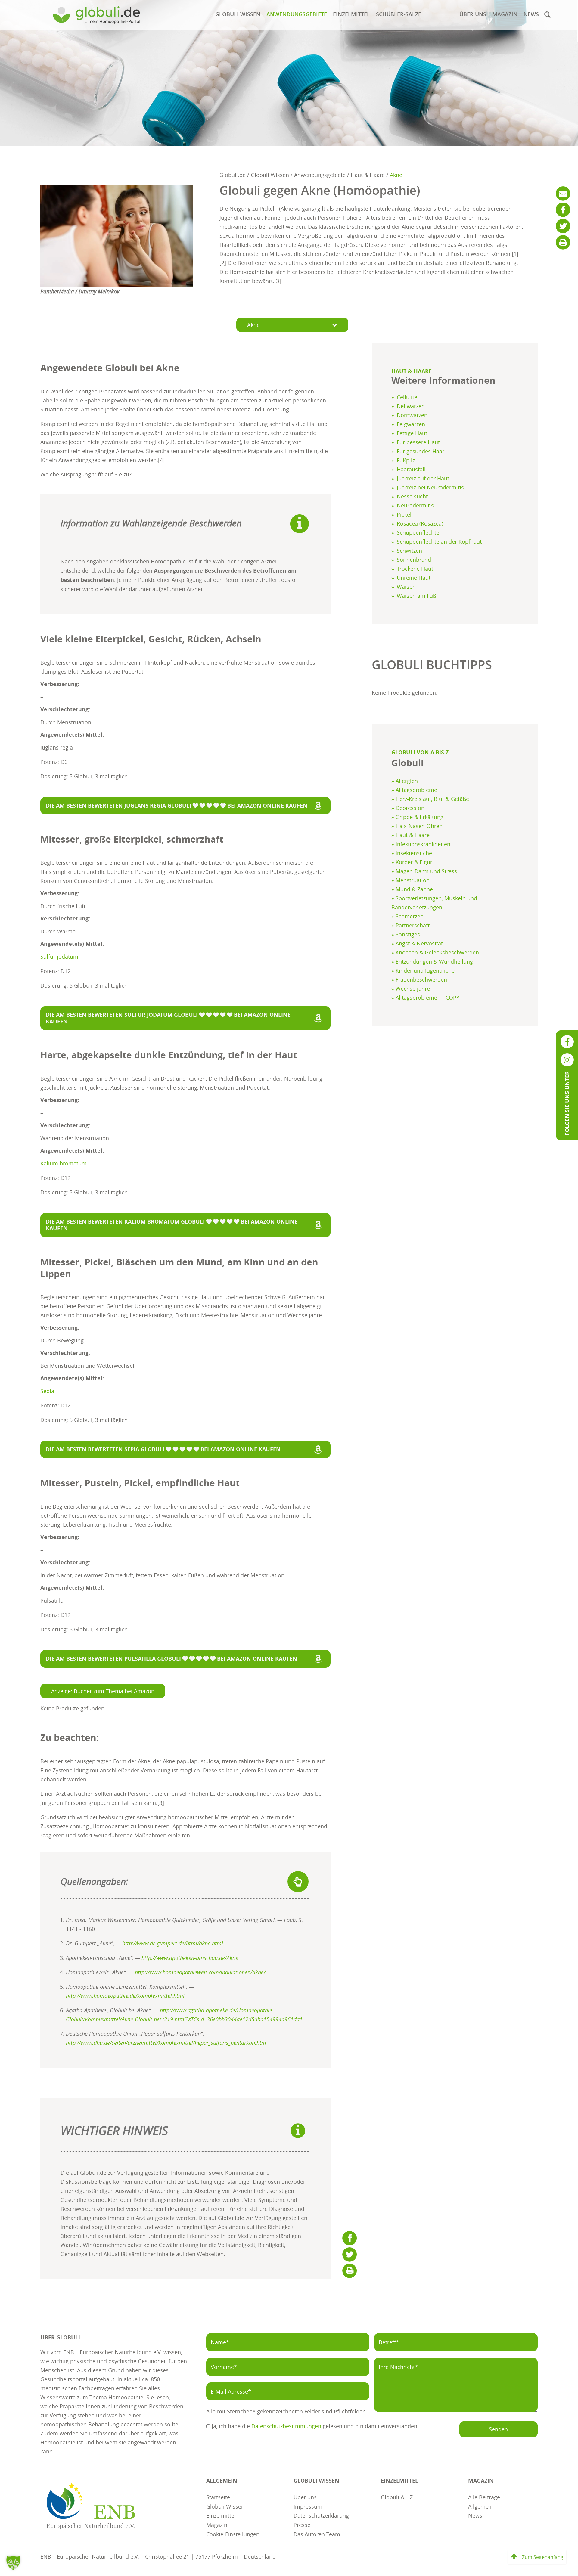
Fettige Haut (412, 433)
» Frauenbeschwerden (419, 979)
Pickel (404, 514)
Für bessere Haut (418, 442)
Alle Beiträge (484, 2497)
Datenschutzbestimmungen (286, 2426)
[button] (547, 14)
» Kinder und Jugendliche (423, 970)
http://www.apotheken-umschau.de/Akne (190, 1958)
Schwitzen (409, 551)
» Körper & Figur (412, 862)
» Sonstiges (406, 934)
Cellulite (407, 397)
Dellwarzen (411, 406)
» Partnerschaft (410, 925)
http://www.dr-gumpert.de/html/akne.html (173, 1943)
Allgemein (481, 2506)
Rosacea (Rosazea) (420, 523)
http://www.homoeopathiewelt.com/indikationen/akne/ (200, 1972)
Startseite (218, 2497)
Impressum (308, 2506)
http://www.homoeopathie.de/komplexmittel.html (125, 1996)
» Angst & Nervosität (417, 943)
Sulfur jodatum (59, 957)
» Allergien (405, 781)
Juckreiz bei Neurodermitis (430, 487)
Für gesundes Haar (421, 451)
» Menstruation (410, 880)
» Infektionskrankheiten (421, 844)
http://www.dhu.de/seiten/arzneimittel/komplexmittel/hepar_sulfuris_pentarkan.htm (166, 2043)
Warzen (406, 587)
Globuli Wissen (238, 14)
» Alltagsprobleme (414, 790)
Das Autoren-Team (317, 2534)
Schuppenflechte (418, 532)
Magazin (505, 14)
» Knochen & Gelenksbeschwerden (435, 952)
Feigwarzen (411, 424)
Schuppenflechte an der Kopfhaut (439, 542)
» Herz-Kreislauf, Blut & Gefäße (430, 799)
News (531, 14)
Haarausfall (411, 469)
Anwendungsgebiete (297, 14)
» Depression (408, 808)
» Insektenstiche (412, 853)
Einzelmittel (351, 14)
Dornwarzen (412, 415)
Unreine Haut (414, 578)
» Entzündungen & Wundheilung (432, 961)
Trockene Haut (415, 569)
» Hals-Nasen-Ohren (417, 826)
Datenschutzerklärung (321, 2515)
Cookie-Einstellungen (233, 2534)
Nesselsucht (412, 496)
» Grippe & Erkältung (417, 817)
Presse (302, 2524)
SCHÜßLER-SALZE (399, 14)
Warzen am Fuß (416, 596)
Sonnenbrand (414, 560)
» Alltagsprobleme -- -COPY (425, 998)
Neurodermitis (415, 505)
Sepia (47, 1391)
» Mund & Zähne (412, 889)
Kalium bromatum (64, 1163)
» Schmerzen (407, 916)
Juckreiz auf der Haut (423, 478)
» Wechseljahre (411, 989)
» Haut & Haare (410, 835)
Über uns (473, 14)
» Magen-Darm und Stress (424, 871)
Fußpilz (406, 460)
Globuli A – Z (397, 2497)
